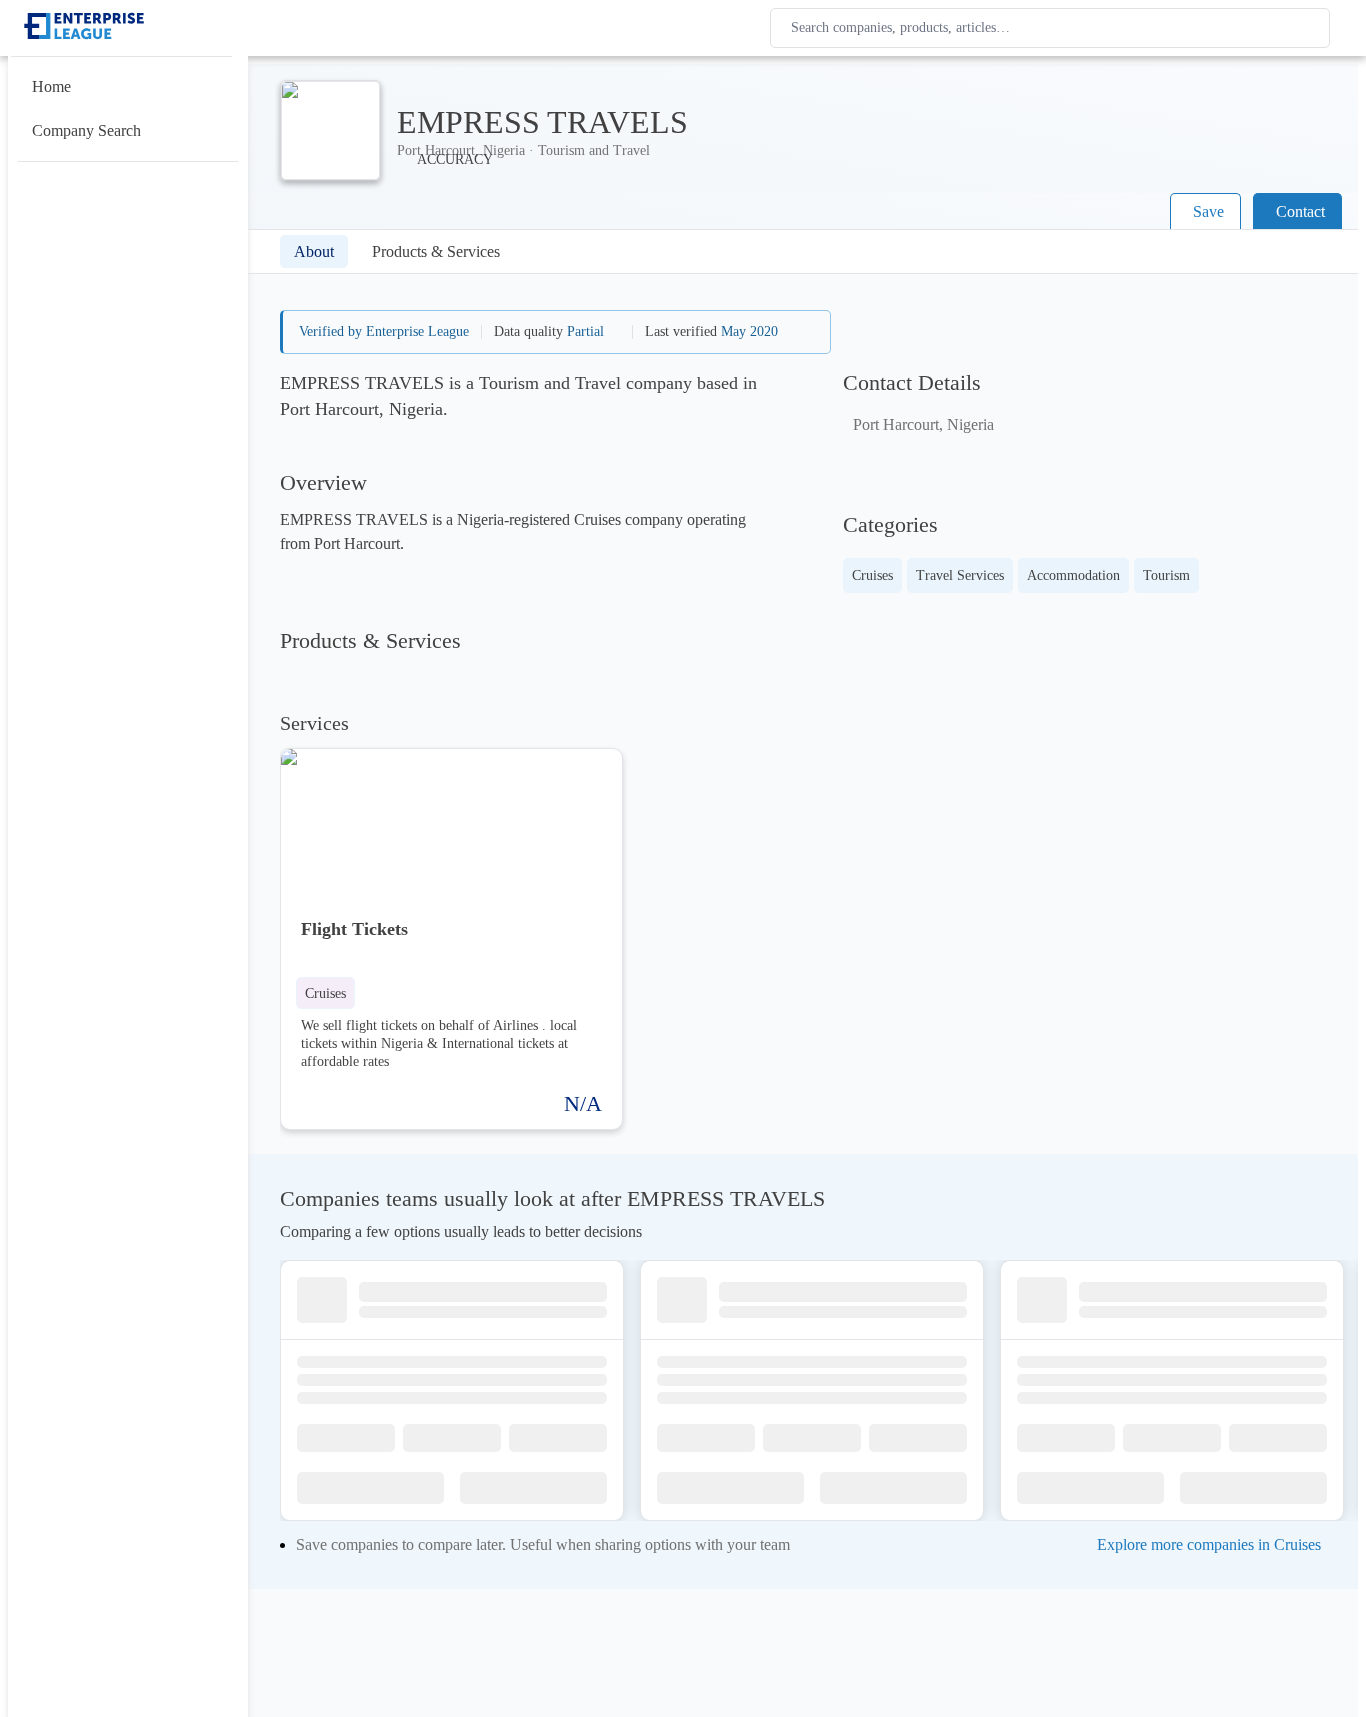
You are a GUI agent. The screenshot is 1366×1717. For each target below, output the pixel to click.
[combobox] (1054, 28)
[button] (325, 993)
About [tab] (314, 251)
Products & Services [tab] (436, 251)
